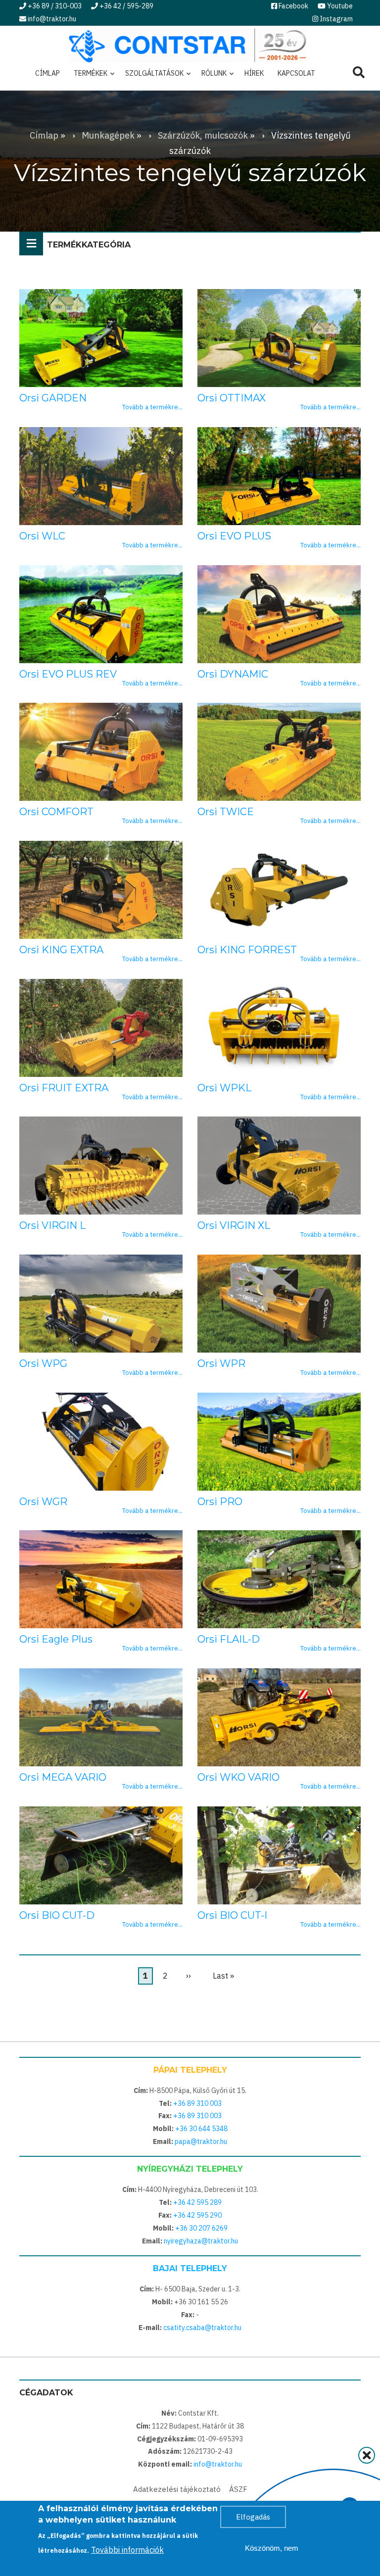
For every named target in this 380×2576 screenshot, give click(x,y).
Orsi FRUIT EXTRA (64, 1088)
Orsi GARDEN (53, 398)
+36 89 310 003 (197, 2103)
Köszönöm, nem (272, 2548)
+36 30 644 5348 (201, 2129)
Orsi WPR (221, 1363)
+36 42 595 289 (197, 2202)
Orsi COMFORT (56, 812)
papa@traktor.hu (201, 2141)
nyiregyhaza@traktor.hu (201, 2241)
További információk (127, 2550)
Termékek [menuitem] (88, 77)
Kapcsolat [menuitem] (296, 73)
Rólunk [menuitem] (211, 77)
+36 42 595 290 (197, 2215)
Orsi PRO (220, 1502)
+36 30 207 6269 (201, 2228)
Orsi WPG (43, 1363)
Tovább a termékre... (152, 407)
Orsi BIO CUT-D (57, 1915)
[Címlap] (188, 44)
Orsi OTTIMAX (232, 398)
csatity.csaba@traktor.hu (202, 2328)
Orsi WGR (43, 1502)
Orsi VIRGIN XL (234, 1225)
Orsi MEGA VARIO (63, 1777)
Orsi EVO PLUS (234, 536)
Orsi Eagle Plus (56, 1639)
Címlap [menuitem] (47, 73)
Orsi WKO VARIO (238, 1777)
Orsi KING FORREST (247, 950)
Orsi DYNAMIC (233, 674)
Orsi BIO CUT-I (232, 1915)
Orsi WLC (42, 536)
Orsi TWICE (226, 812)
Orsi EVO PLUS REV (68, 674)
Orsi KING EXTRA (61, 950)
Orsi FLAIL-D (229, 1639)
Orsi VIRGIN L (52, 1225)
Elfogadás (253, 2517)
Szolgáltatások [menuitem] (151, 77)
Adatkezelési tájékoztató (177, 2489)
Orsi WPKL (224, 1088)
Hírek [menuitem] (254, 73)
